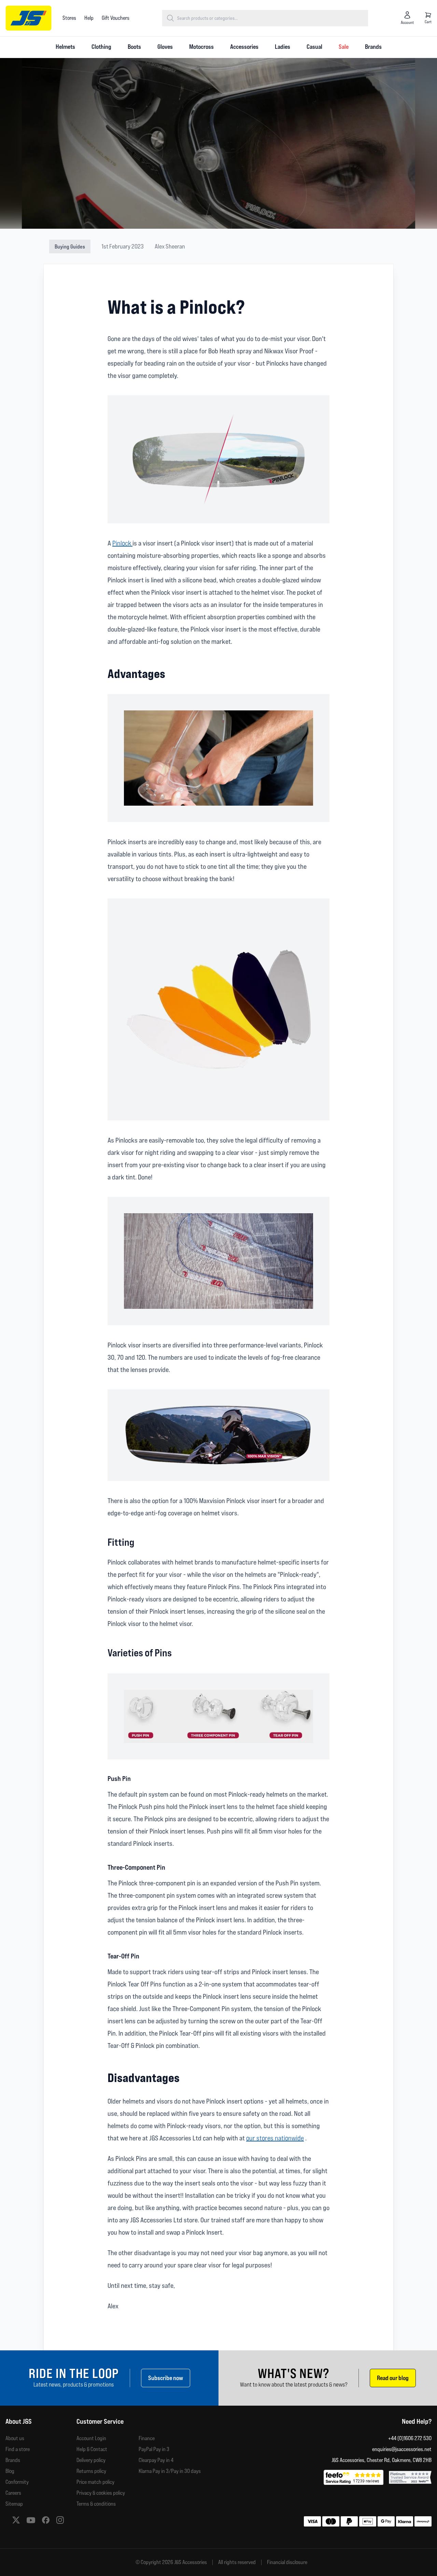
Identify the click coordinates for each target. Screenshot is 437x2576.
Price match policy (95, 2482)
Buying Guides (70, 246)
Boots (134, 47)
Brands (373, 47)
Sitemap (14, 2504)
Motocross (201, 47)
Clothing (101, 47)
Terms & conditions (96, 2504)
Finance (147, 2438)
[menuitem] (65, 47)
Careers (13, 2493)
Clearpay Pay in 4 (156, 2460)
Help (89, 18)
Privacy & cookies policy (101, 2493)
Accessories (244, 47)
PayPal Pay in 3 (154, 2449)
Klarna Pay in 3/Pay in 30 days (170, 2471)
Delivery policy (91, 2460)
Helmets (65, 47)
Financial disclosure (287, 2562)
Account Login (91, 2438)
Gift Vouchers (116, 18)
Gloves (165, 47)
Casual (314, 47)
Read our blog (393, 2378)
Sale (344, 47)
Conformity (17, 2482)
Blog (10, 2471)
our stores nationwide (275, 2138)
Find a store (18, 2449)
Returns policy (91, 2471)
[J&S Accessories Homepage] (29, 18)
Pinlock (122, 543)
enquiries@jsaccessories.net (402, 2449)
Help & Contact (92, 2449)
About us (15, 2438)
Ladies (283, 47)
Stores (69, 18)
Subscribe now (166, 2378)
